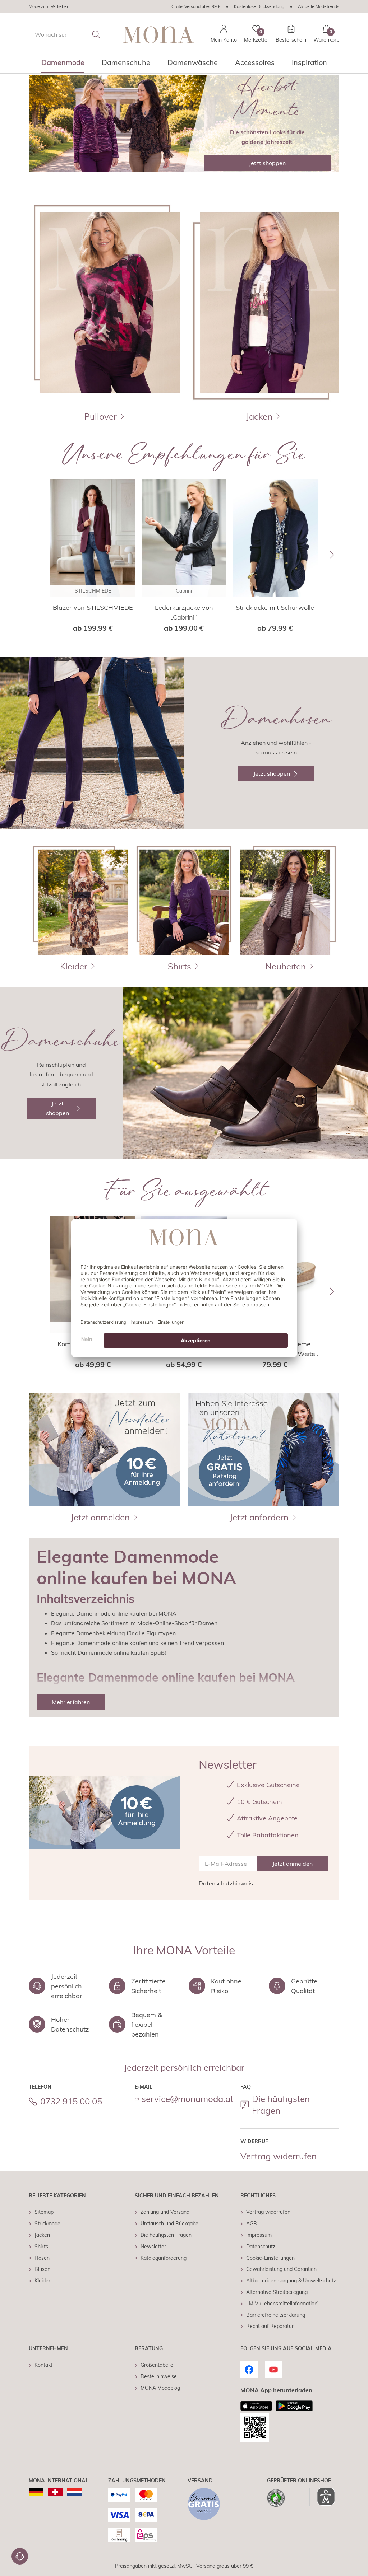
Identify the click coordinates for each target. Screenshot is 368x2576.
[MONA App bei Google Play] (294, 2406)
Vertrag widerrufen (279, 2156)
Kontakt (43, 2365)
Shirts (41, 2247)
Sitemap (44, 2212)
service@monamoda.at (187, 2099)
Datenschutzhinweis (226, 1883)
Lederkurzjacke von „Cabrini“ (184, 612)
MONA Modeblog (160, 2388)
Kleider (42, 2281)
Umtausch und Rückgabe (169, 2224)
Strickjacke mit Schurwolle (275, 607)
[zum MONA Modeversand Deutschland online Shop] (36, 2492)
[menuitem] (63, 65)
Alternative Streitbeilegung (277, 2292)
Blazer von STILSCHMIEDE (93, 607)
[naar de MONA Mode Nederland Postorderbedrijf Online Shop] (74, 2492)
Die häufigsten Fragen (281, 2105)
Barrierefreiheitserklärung (276, 2315)
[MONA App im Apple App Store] (256, 2406)
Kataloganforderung (164, 2258)
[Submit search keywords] (96, 34)
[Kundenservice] (20, 2556)
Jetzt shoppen (267, 163)
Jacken (42, 2235)
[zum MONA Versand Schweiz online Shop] (55, 2492)
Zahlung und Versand (165, 2212)
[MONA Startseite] (158, 35)
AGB (252, 2224)
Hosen (42, 2258)
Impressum (259, 2235)
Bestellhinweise (159, 2376)
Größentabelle (157, 2365)
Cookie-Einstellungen (270, 2258)
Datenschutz (261, 2247)
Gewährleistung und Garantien (281, 2269)
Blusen (42, 2269)
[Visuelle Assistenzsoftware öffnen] (322, 2497)
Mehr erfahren (71, 1702)
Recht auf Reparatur (270, 2326)
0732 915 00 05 (71, 2101)
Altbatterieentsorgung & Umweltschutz (291, 2281)
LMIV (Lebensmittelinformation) (282, 2304)
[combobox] (68, 34)
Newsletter (153, 2247)
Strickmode (47, 2224)
